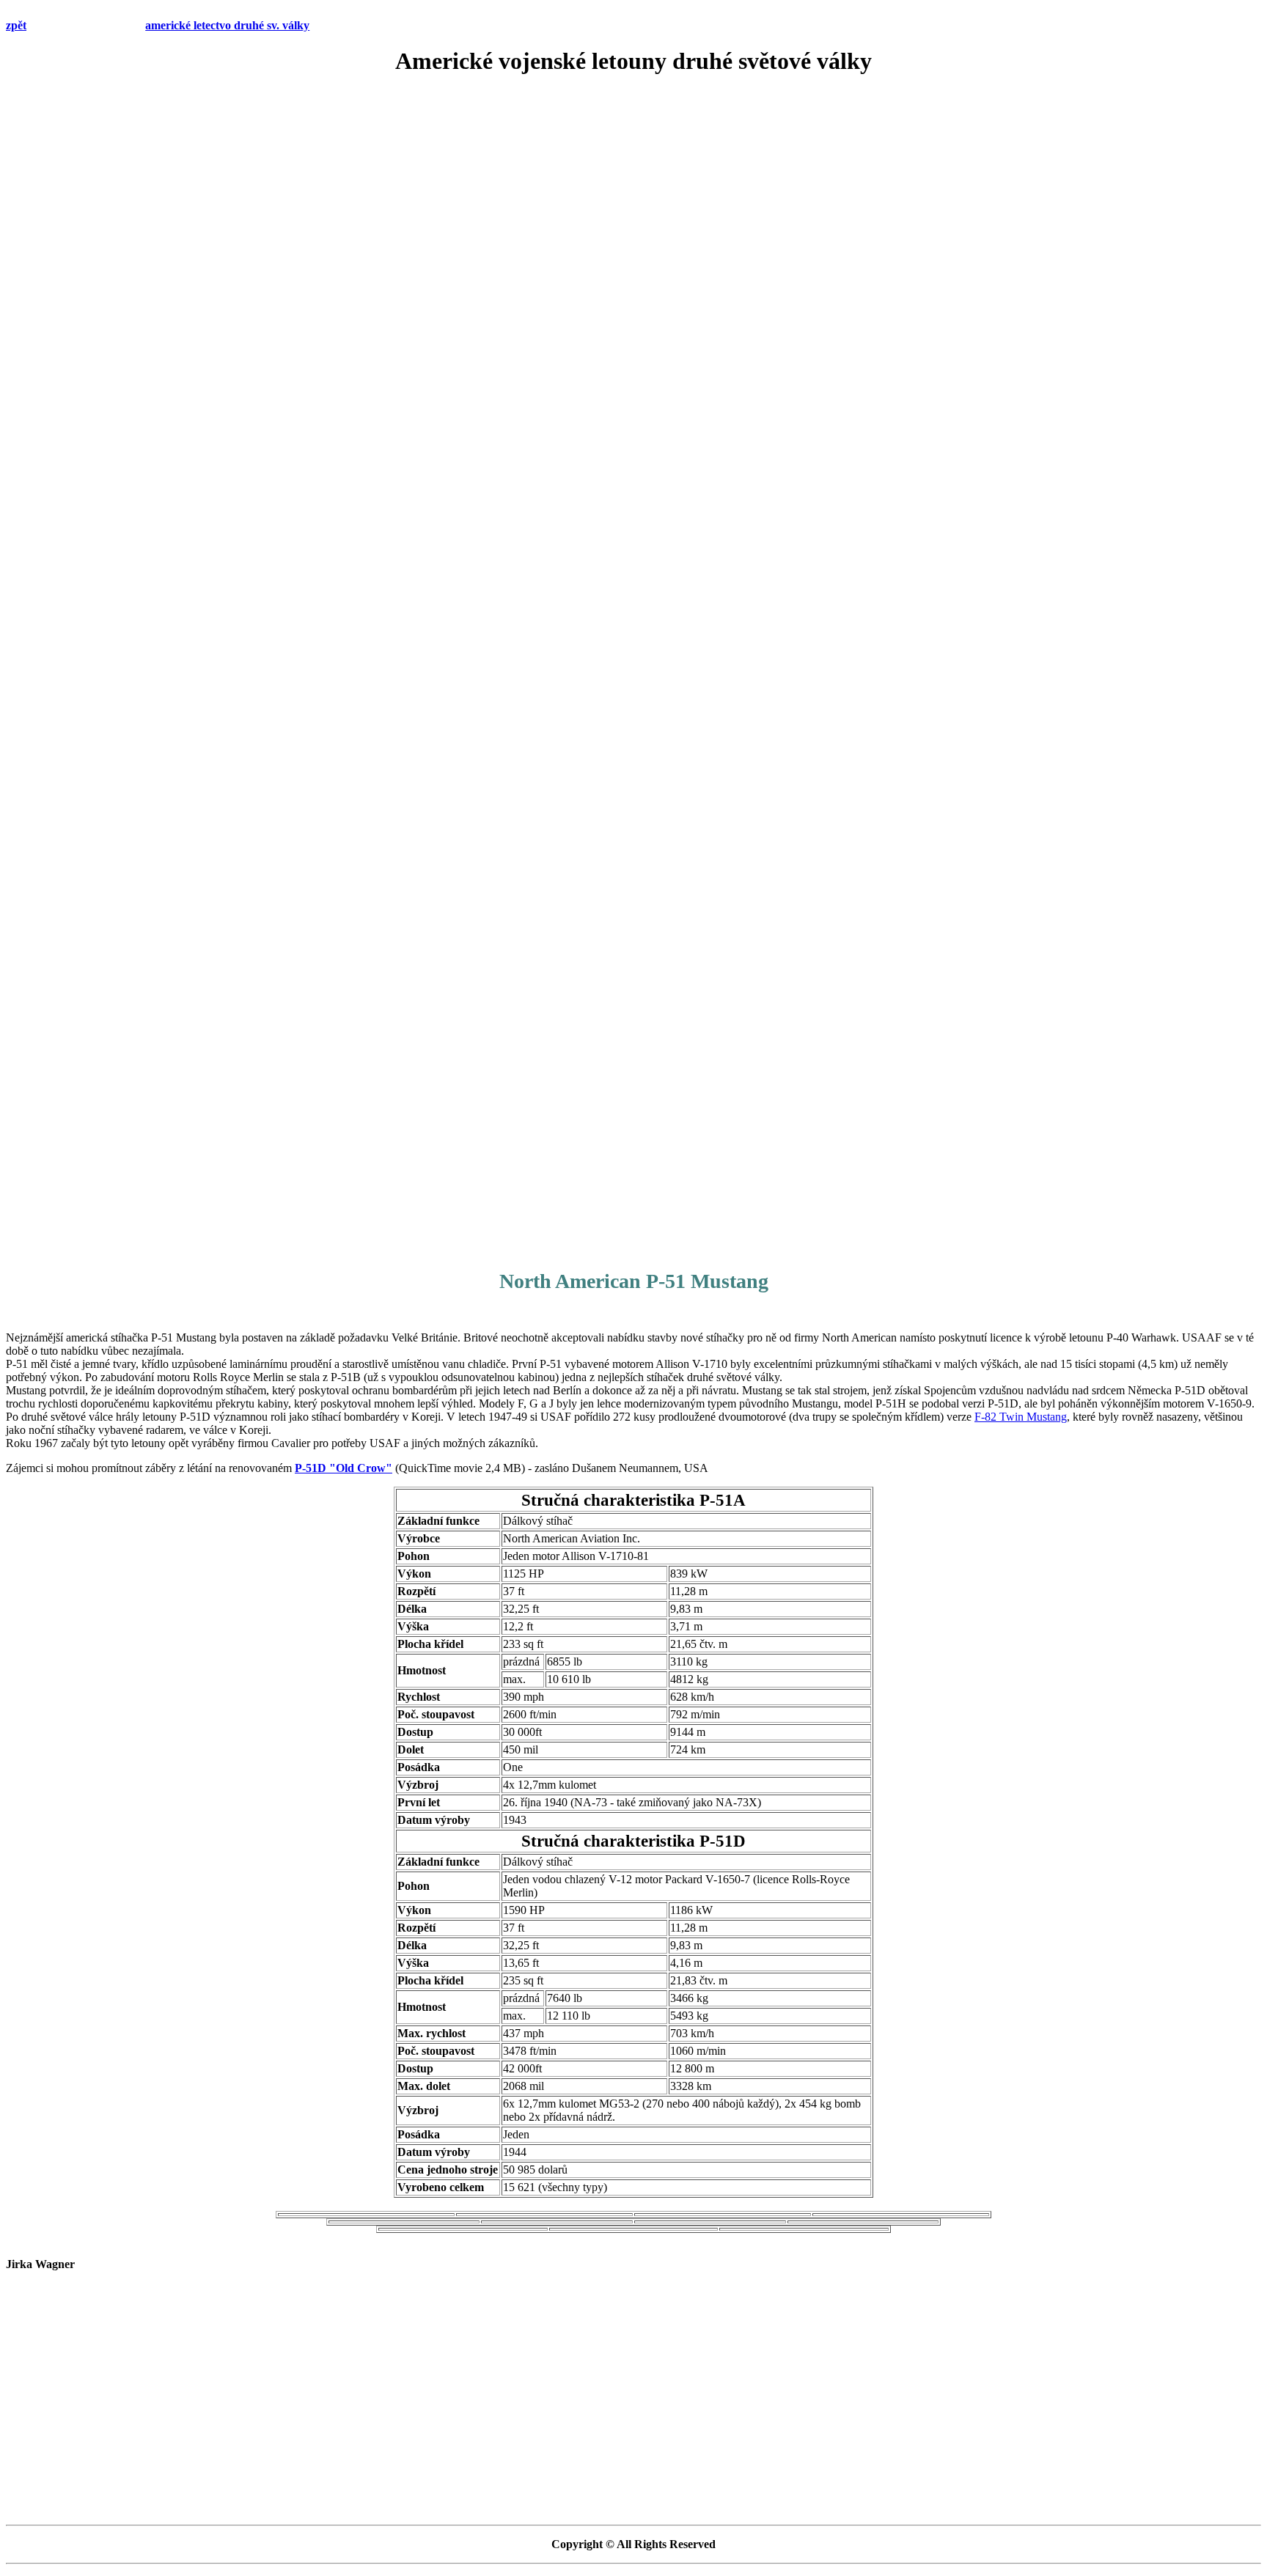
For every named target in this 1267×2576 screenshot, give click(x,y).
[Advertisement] (633, 194)
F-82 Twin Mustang (1021, 1417)
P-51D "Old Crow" (344, 1468)
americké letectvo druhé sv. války (227, 25)
